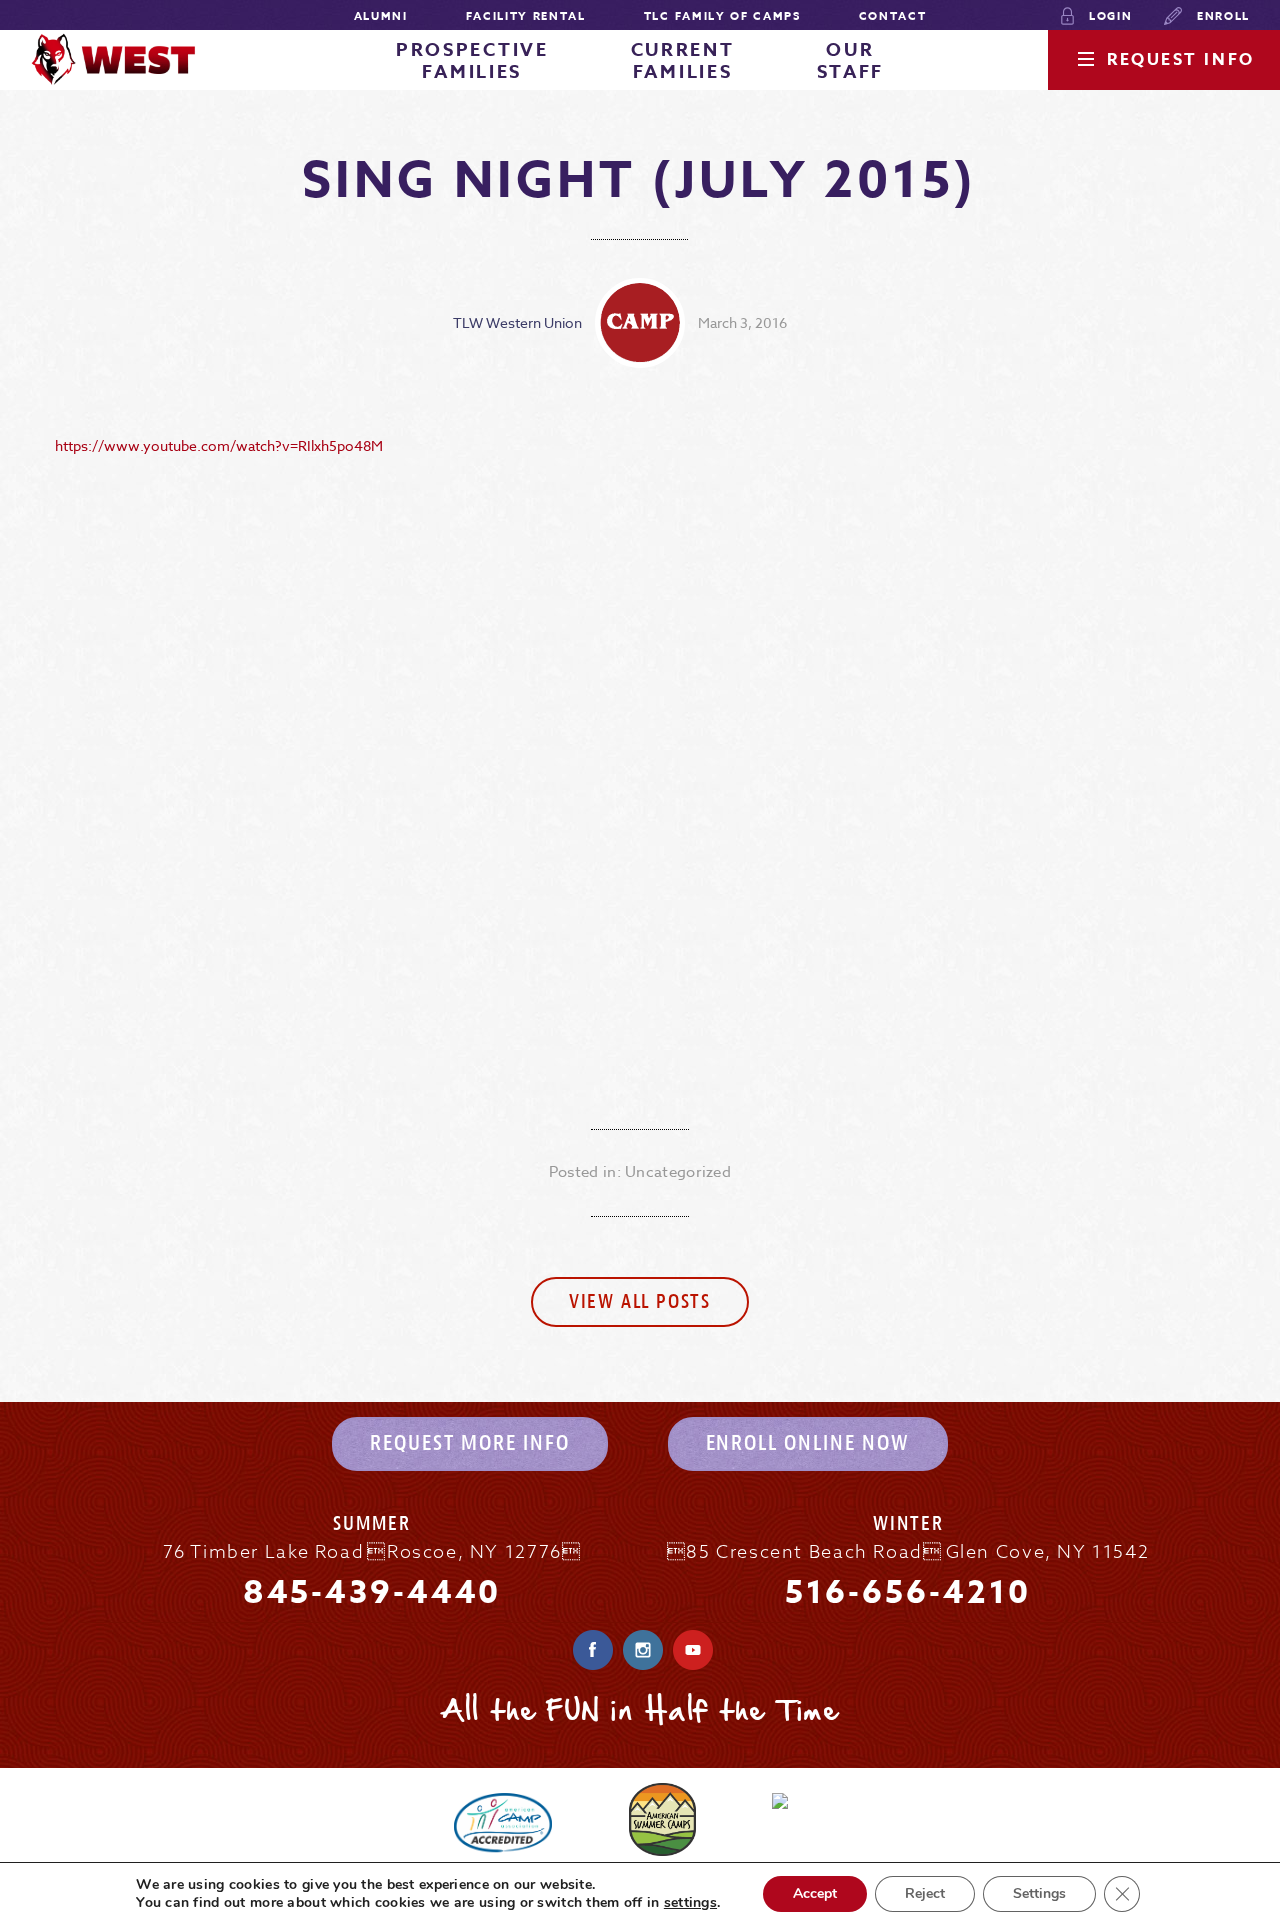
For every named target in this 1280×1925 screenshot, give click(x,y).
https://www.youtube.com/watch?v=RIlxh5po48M (219, 445)
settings (690, 1903)
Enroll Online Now (808, 1443)
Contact (893, 15)
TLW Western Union (517, 322)
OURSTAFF (851, 61)
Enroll (1221, 15)
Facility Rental (526, 15)
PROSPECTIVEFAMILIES (472, 61)
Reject (925, 1893)
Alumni (381, 15)
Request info (1181, 60)
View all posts (640, 1301)
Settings (1039, 1893)
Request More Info (470, 1443)
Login (1108, 15)
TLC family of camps (722, 15)
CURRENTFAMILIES (683, 61)
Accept (815, 1893)
